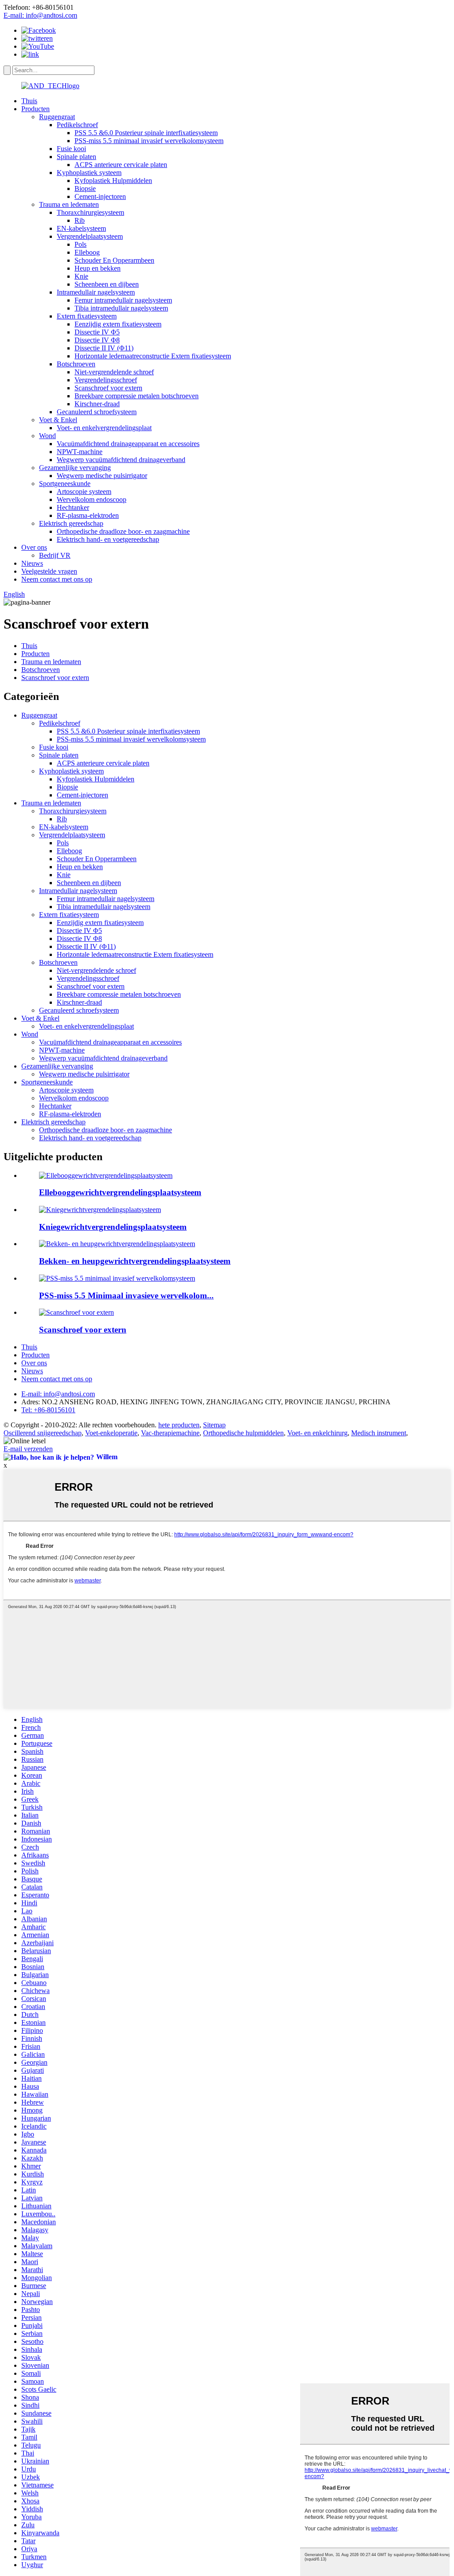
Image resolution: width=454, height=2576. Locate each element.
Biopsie (85, 188)
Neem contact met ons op (57, 579)
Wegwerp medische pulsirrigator (102, 476)
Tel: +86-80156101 (48, 1410)
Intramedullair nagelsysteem (96, 292)
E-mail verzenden (28, 1449)
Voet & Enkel (58, 420)
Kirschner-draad (97, 404)
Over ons (34, 547)
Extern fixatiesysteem (87, 316)
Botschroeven (76, 364)
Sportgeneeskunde (65, 484)
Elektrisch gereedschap (71, 523)
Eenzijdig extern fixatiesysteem (118, 324)
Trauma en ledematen (69, 204)
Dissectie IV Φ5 (97, 332)
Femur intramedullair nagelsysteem (123, 300)
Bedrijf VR (55, 555)
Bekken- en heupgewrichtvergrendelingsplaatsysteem (135, 1261)
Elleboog (87, 252)
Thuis (29, 101)
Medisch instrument (379, 1433)
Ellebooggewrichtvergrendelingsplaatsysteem (120, 1192)
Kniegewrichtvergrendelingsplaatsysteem (113, 1227)
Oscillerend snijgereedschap (43, 1433)
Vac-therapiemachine (170, 1433)
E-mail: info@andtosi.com (40, 15)
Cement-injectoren (100, 196)
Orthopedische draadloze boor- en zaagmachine (123, 531)
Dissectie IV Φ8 (97, 340)
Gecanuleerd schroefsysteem (97, 412)
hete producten (179, 1425)
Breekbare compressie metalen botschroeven (137, 396)
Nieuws (32, 563)
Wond (47, 436)
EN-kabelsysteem (81, 228)
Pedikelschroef (77, 125)
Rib (80, 220)
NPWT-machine (80, 452)
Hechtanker (73, 507)
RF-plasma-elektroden (88, 515)
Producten (35, 109)
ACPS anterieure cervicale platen (121, 165)
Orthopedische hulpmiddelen (243, 1433)
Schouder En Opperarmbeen (114, 260)
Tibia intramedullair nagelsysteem (121, 308)
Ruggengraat (57, 117)
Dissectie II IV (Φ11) (104, 348)
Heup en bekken (98, 268)
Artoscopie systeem (84, 491)
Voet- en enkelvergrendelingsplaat (104, 428)
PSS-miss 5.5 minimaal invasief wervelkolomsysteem (149, 141)
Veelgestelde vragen (49, 571)
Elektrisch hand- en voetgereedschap (108, 539)
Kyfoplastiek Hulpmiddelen (113, 181)
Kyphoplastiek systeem (89, 173)
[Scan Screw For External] (76, 1312)
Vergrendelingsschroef (106, 380)
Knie (81, 276)
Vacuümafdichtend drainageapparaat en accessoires (128, 444)
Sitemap (214, 1425)
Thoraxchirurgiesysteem (90, 212)
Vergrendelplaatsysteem (90, 236)
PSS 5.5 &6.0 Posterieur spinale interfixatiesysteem (146, 133)
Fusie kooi (71, 149)
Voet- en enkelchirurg (317, 1433)
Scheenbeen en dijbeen (107, 284)
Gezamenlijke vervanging (75, 468)
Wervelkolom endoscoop (92, 499)
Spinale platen (76, 157)
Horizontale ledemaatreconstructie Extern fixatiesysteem (153, 356)
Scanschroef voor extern (108, 388)
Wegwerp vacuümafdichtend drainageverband (121, 460)
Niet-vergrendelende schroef (114, 372)
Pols (80, 244)
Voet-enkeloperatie (111, 1433)
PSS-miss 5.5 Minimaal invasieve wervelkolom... (126, 1296)
